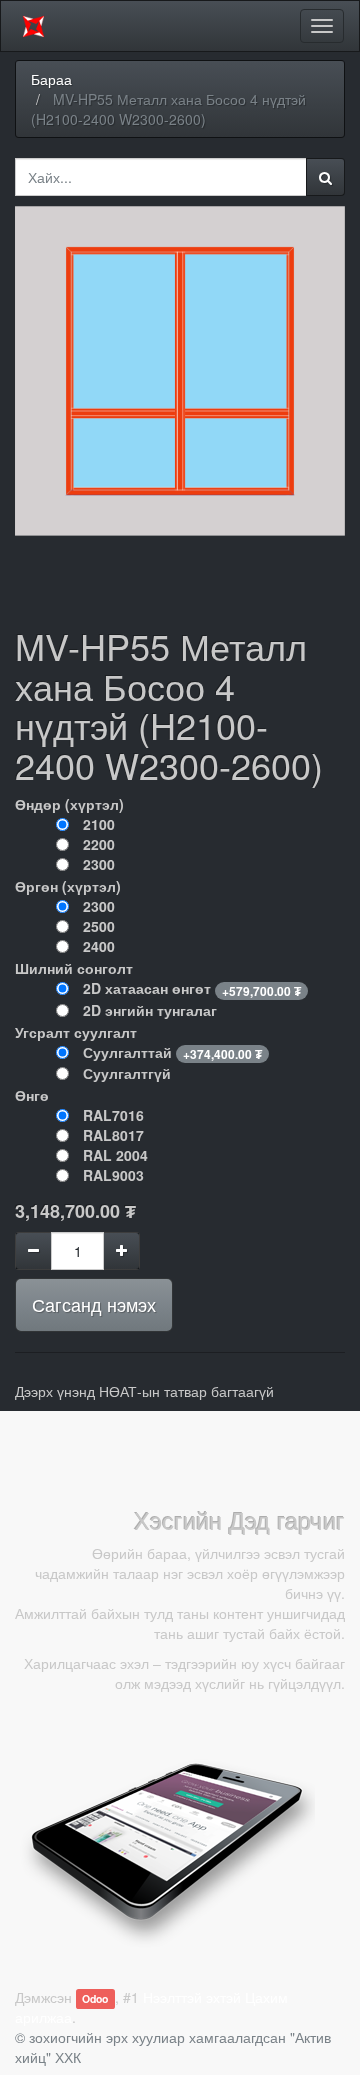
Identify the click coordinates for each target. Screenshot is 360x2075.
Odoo (95, 1998)
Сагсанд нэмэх (94, 1304)
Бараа (51, 79)
